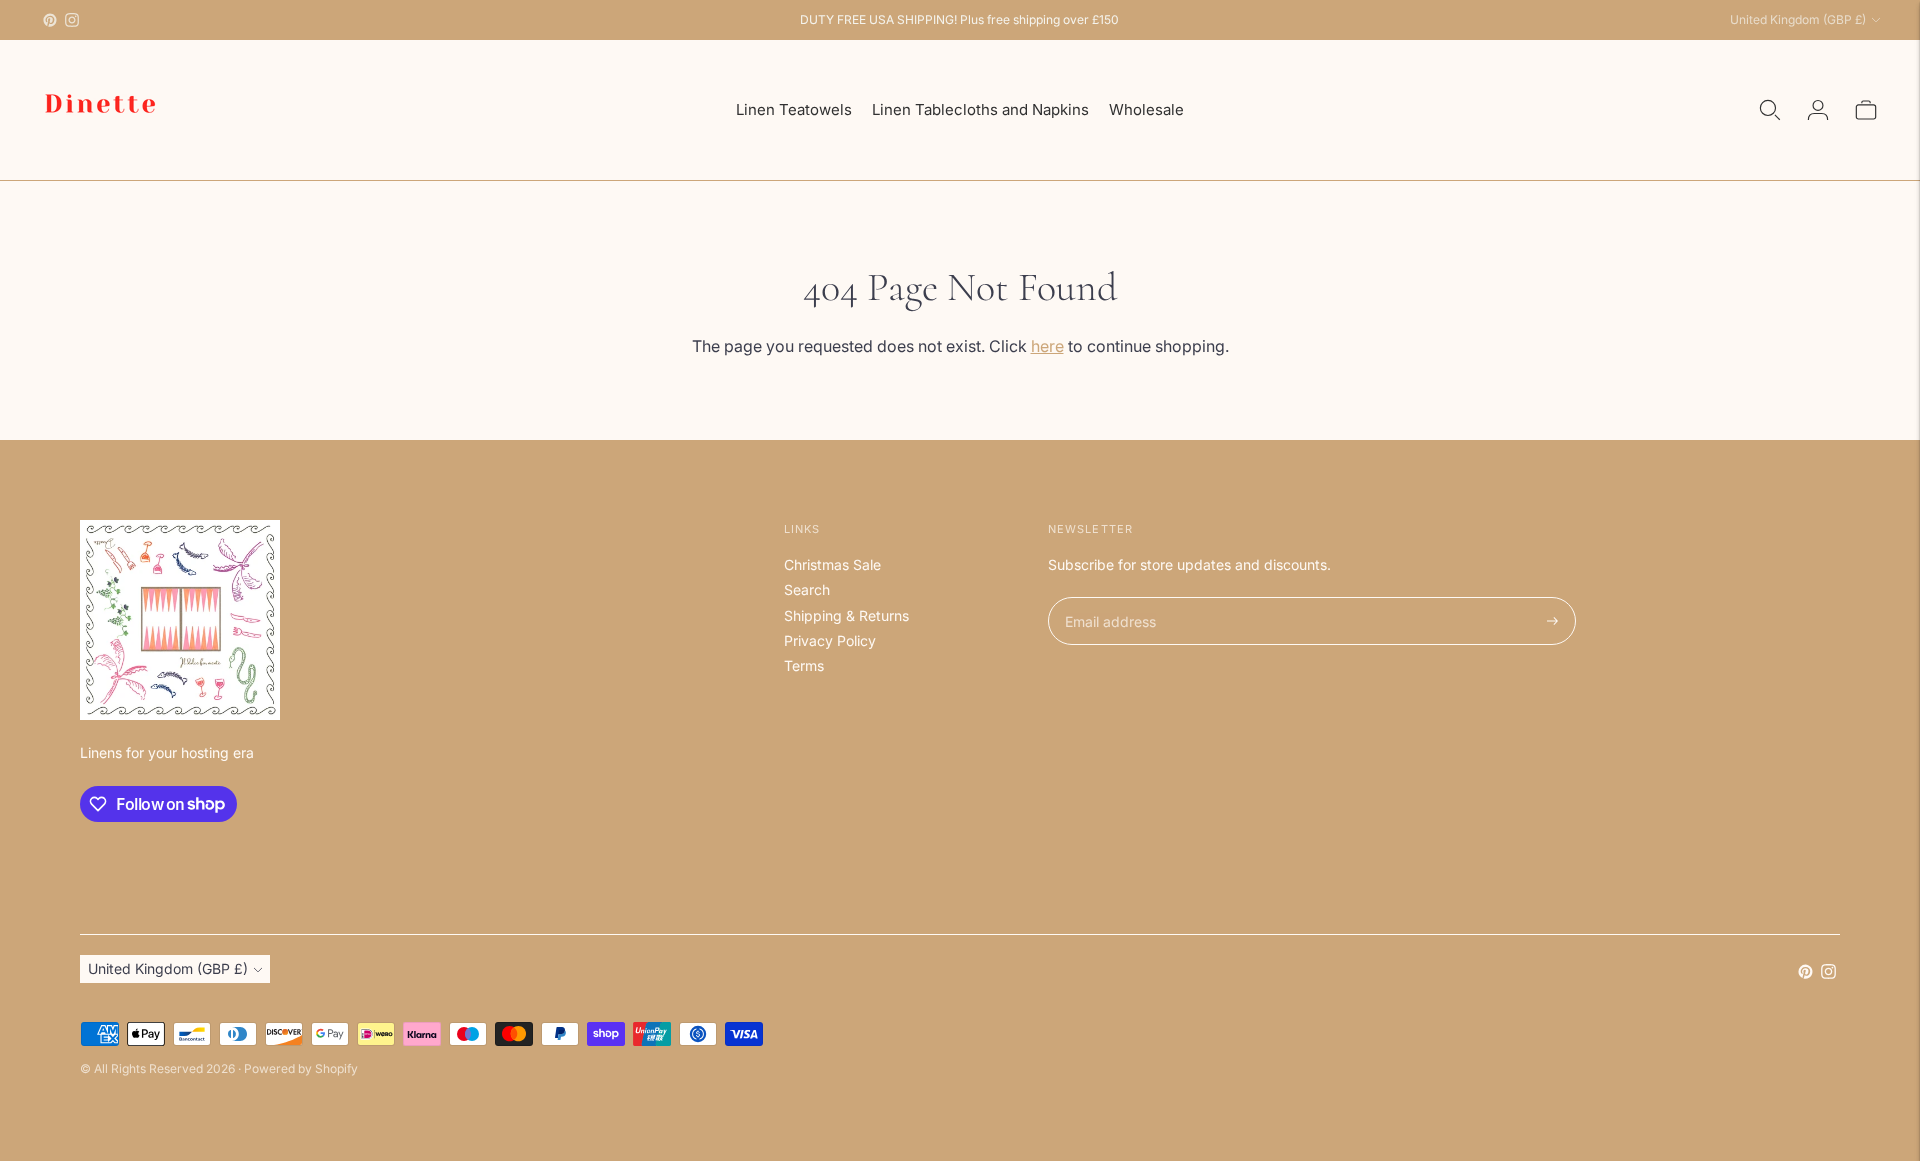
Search (807, 589)
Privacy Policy (830, 640)
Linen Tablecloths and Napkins (980, 109)
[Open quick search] (1770, 110)
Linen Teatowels (794, 109)
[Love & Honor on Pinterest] (50, 20)
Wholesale (1146, 109)
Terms (804, 665)
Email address (1107, 597)
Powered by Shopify (301, 1068)
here (1047, 346)
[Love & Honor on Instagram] (72, 20)
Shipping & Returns (846, 615)
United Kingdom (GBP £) (1798, 19)
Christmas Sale (832, 564)
